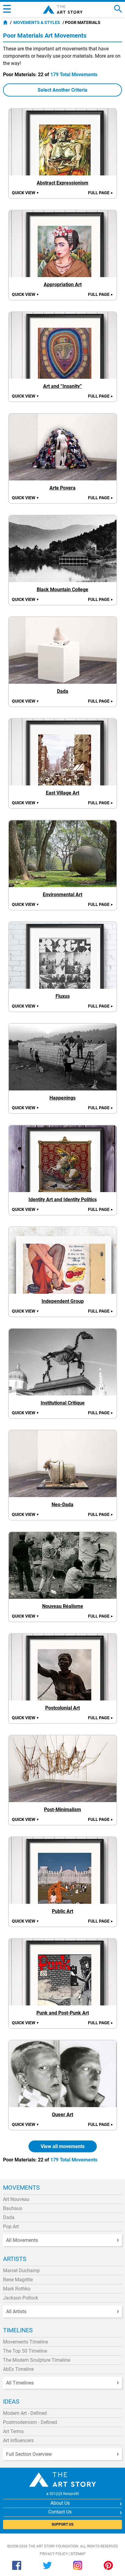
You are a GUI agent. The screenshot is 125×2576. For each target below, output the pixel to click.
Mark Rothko (17, 2289)
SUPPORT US (62, 2524)
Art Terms (13, 2431)
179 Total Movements (74, 75)
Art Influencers (18, 2440)
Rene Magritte (18, 2280)
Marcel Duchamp (21, 2271)
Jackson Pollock (21, 2298)
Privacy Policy (54, 2554)
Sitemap (78, 2554)
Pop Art (11, 2227)
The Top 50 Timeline (25, 2351)
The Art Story (63, 9)
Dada (9, 2217)
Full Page (101, 193)
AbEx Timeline (18, 2369)
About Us (60, 2503)
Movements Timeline (25, 2342)
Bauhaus (13, 2208)
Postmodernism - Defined (30, 2422)
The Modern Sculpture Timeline (37, 2360)
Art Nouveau (16, 2199)
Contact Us (60, 2512)
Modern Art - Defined (25, 2413)
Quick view (25, 193)
